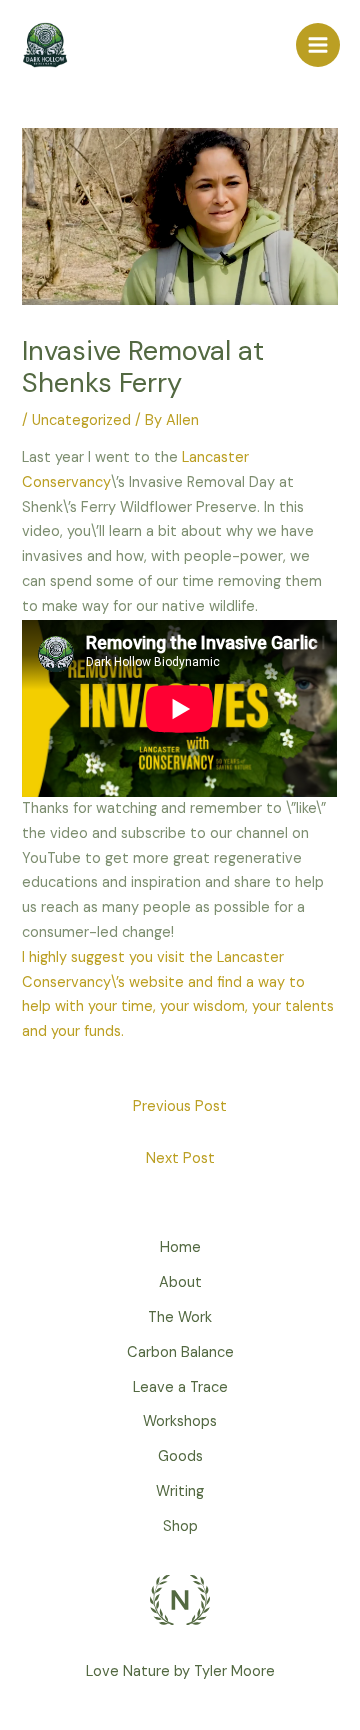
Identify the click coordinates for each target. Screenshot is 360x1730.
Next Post (180, 1158)
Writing (180, 1491)
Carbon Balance (180, 1352)
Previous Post (180, 1106)
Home (180, 1247)
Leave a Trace (180, 1387)
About (180, 1282)
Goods (180, 1456)
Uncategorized (81, 420)
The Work (180, 1317)
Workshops (180, 1421)
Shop (180, 1526)
